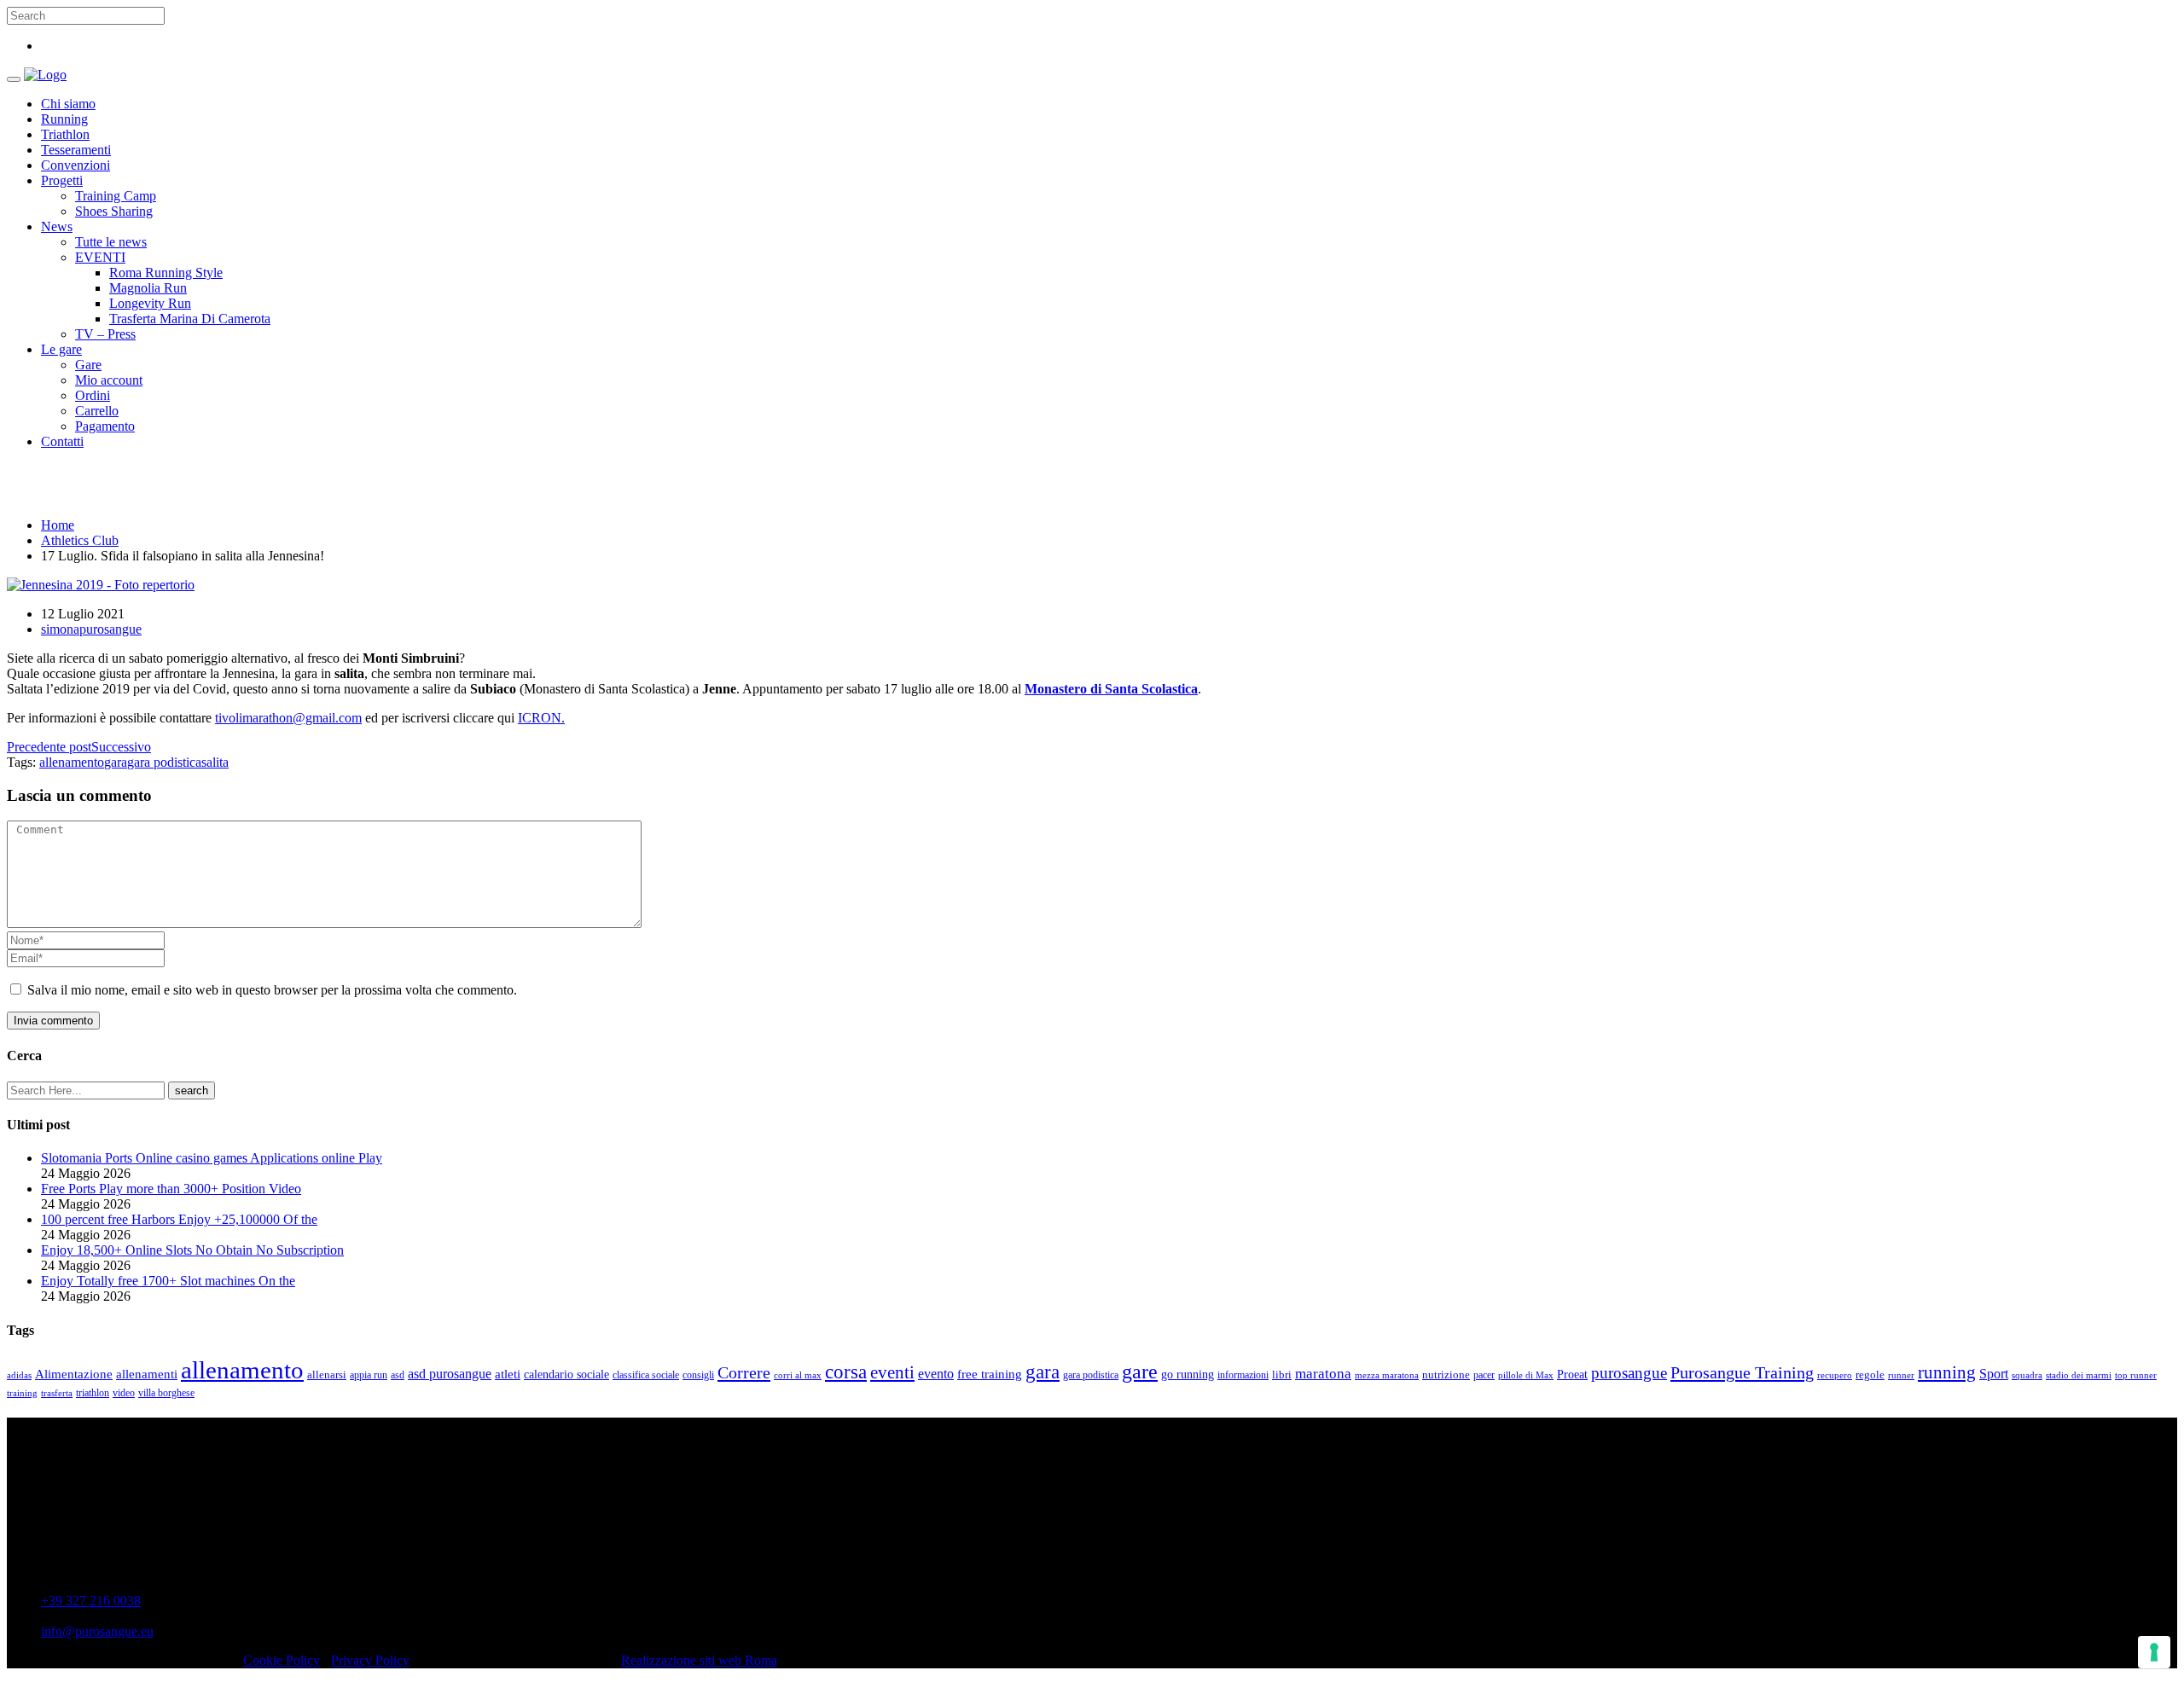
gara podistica (164, 762)
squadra (2027, 1375)
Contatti (62, 441)
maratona (1323, 1374)
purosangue (1629, 1373)
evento (936, 1374)
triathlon (93, 1393)
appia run (369, 1375)
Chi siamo (68, 104)
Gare (88, 365)
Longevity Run (150, 303)
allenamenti (147, 1374)
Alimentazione (74, 1374)
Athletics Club (80, 540)
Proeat (1572, 1374)
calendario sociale (566, 1374)
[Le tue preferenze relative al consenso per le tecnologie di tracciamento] (2154, 1652)
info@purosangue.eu (97, 1631)
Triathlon (65, 134)
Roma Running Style (166, 273)
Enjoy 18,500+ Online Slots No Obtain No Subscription (192, 1250)
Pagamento (105, 426)
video (124, 1393)
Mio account (109, 380)
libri (1282, 1375)
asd (398, 1375)
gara (116, 762)
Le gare (61, 349)
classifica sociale (646, 1375)
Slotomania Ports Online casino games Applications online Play (212, 1158)
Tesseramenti (76, 150)
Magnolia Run (148, 288)
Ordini (93, 395)
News (57, 226)
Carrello (97, 411)
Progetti (62, 180)
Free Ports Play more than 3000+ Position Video (171, 1189)
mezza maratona (1387, 1375)
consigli (698, 1375)
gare (1140, 1371)
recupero (1835, 1375)
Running (64, 119)
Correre (744, 1372)
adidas (19, 1375)
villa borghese (166, 1393)
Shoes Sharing (114, 211)
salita (215, 762)
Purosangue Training (1742, 1372)
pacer (1484, 1375)
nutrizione (1446, 1375)
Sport (1994, 1374)
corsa (846, 1372)
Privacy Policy (370, 1660)
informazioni (1243, 1375)
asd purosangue (450, 1374)
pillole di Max (1526, 1375)
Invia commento (53, 1021)
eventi (892, 1372)
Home (58, 525)
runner (1901, 1375)
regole (1870, 1375)
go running (1188, 1375)
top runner (2136, 1375)
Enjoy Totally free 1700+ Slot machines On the (168, 1281)
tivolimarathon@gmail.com (288, 718)
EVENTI (100, 257)
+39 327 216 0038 (91, 1601)
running (1947, 1372)
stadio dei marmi (2079, 1375)
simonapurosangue (91, 629)
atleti (508, 1374)
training (22, 1393)
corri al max (798, 1375)
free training (990, 1374)
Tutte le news (111, 242)
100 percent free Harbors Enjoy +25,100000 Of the (179, 1219)
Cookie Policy (282, 1660)
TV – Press (105, 334)
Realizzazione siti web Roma (699, 1660)
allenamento (72, 762)
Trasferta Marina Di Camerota (190, 319)
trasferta (57, 1393)
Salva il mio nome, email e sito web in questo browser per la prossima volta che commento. (272, 990)
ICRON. (541, 718)
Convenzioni (76, 165)
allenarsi (327, 1375)
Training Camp (116, 196)
